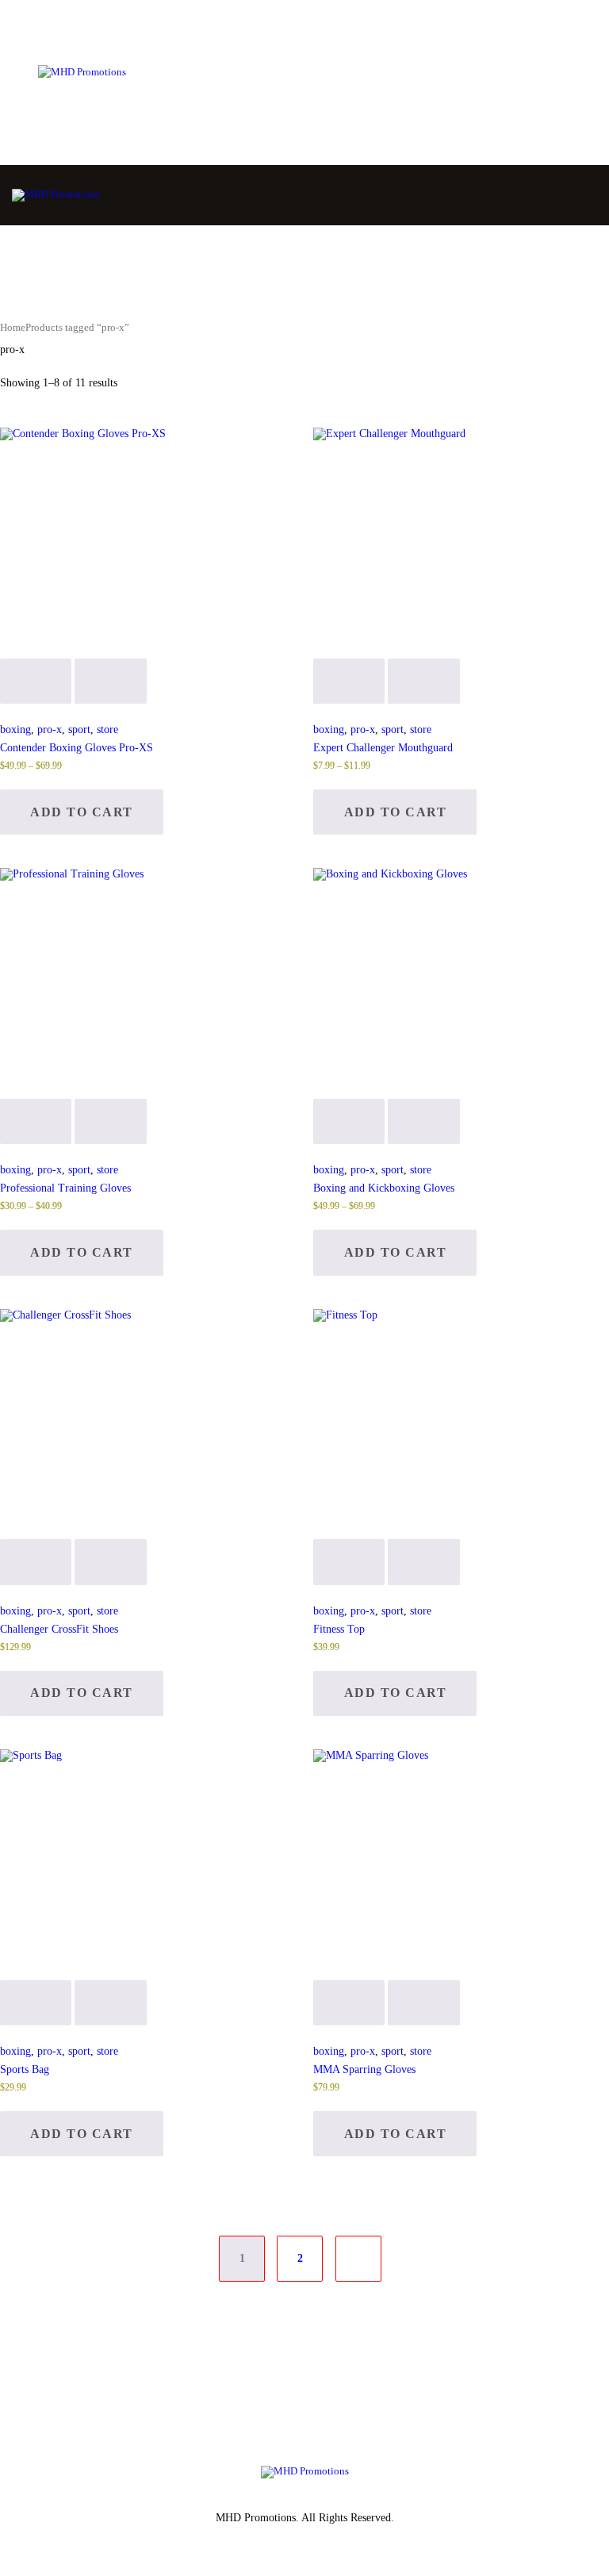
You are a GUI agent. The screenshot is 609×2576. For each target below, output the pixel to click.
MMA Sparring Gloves (364, 2069)
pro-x (50, 729)
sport (79, 729)
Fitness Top (339, 1629)
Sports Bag (25, 2069)
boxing (15, 729)
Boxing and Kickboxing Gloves (384, 1188)
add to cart (82, 812)
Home (13, 328)
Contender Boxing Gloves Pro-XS (77, 748)
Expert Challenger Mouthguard (383, 748)
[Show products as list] (13, 370)
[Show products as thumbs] (4, 370)
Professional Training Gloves (65, 1188)
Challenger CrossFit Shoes (59, 1629)
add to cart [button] (82, 1693)
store (107, 729)
